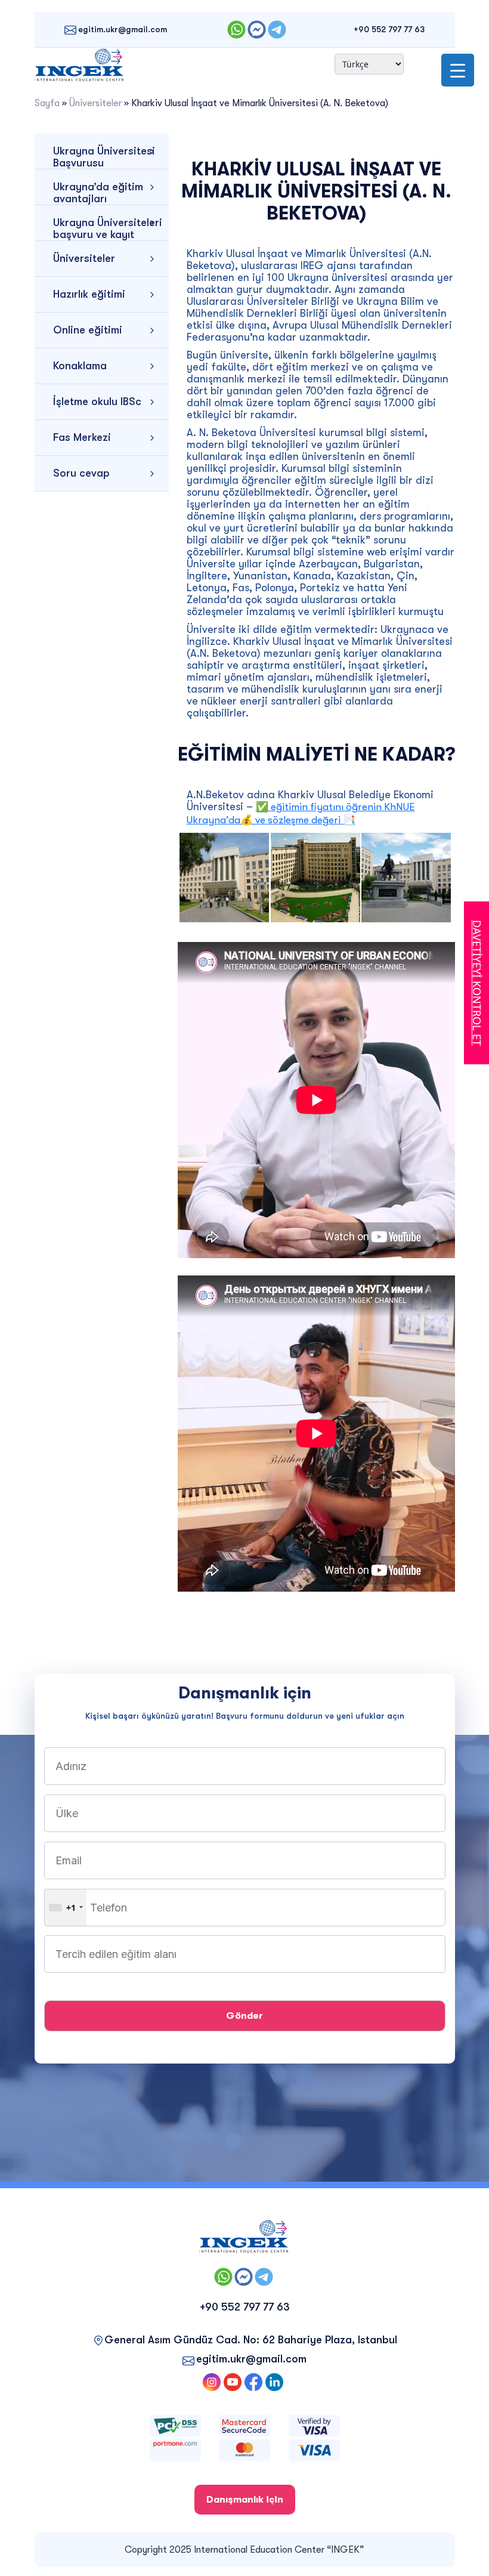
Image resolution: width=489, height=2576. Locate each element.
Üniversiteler (95, 103)
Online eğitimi (88, 330)
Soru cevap (81, 473)
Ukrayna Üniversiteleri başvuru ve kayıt (108, 228)
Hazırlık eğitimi (89, 294)
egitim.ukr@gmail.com (123, 29)
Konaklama (80, 366)
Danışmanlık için (245, 2500)
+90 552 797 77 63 (389, 29)
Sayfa (47, 103)
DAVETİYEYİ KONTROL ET (477, 983)
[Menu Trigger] (458, 70)
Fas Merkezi (82, 437)
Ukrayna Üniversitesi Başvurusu (104, 157)
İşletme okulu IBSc (97, 401)
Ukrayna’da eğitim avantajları (98, 193)
